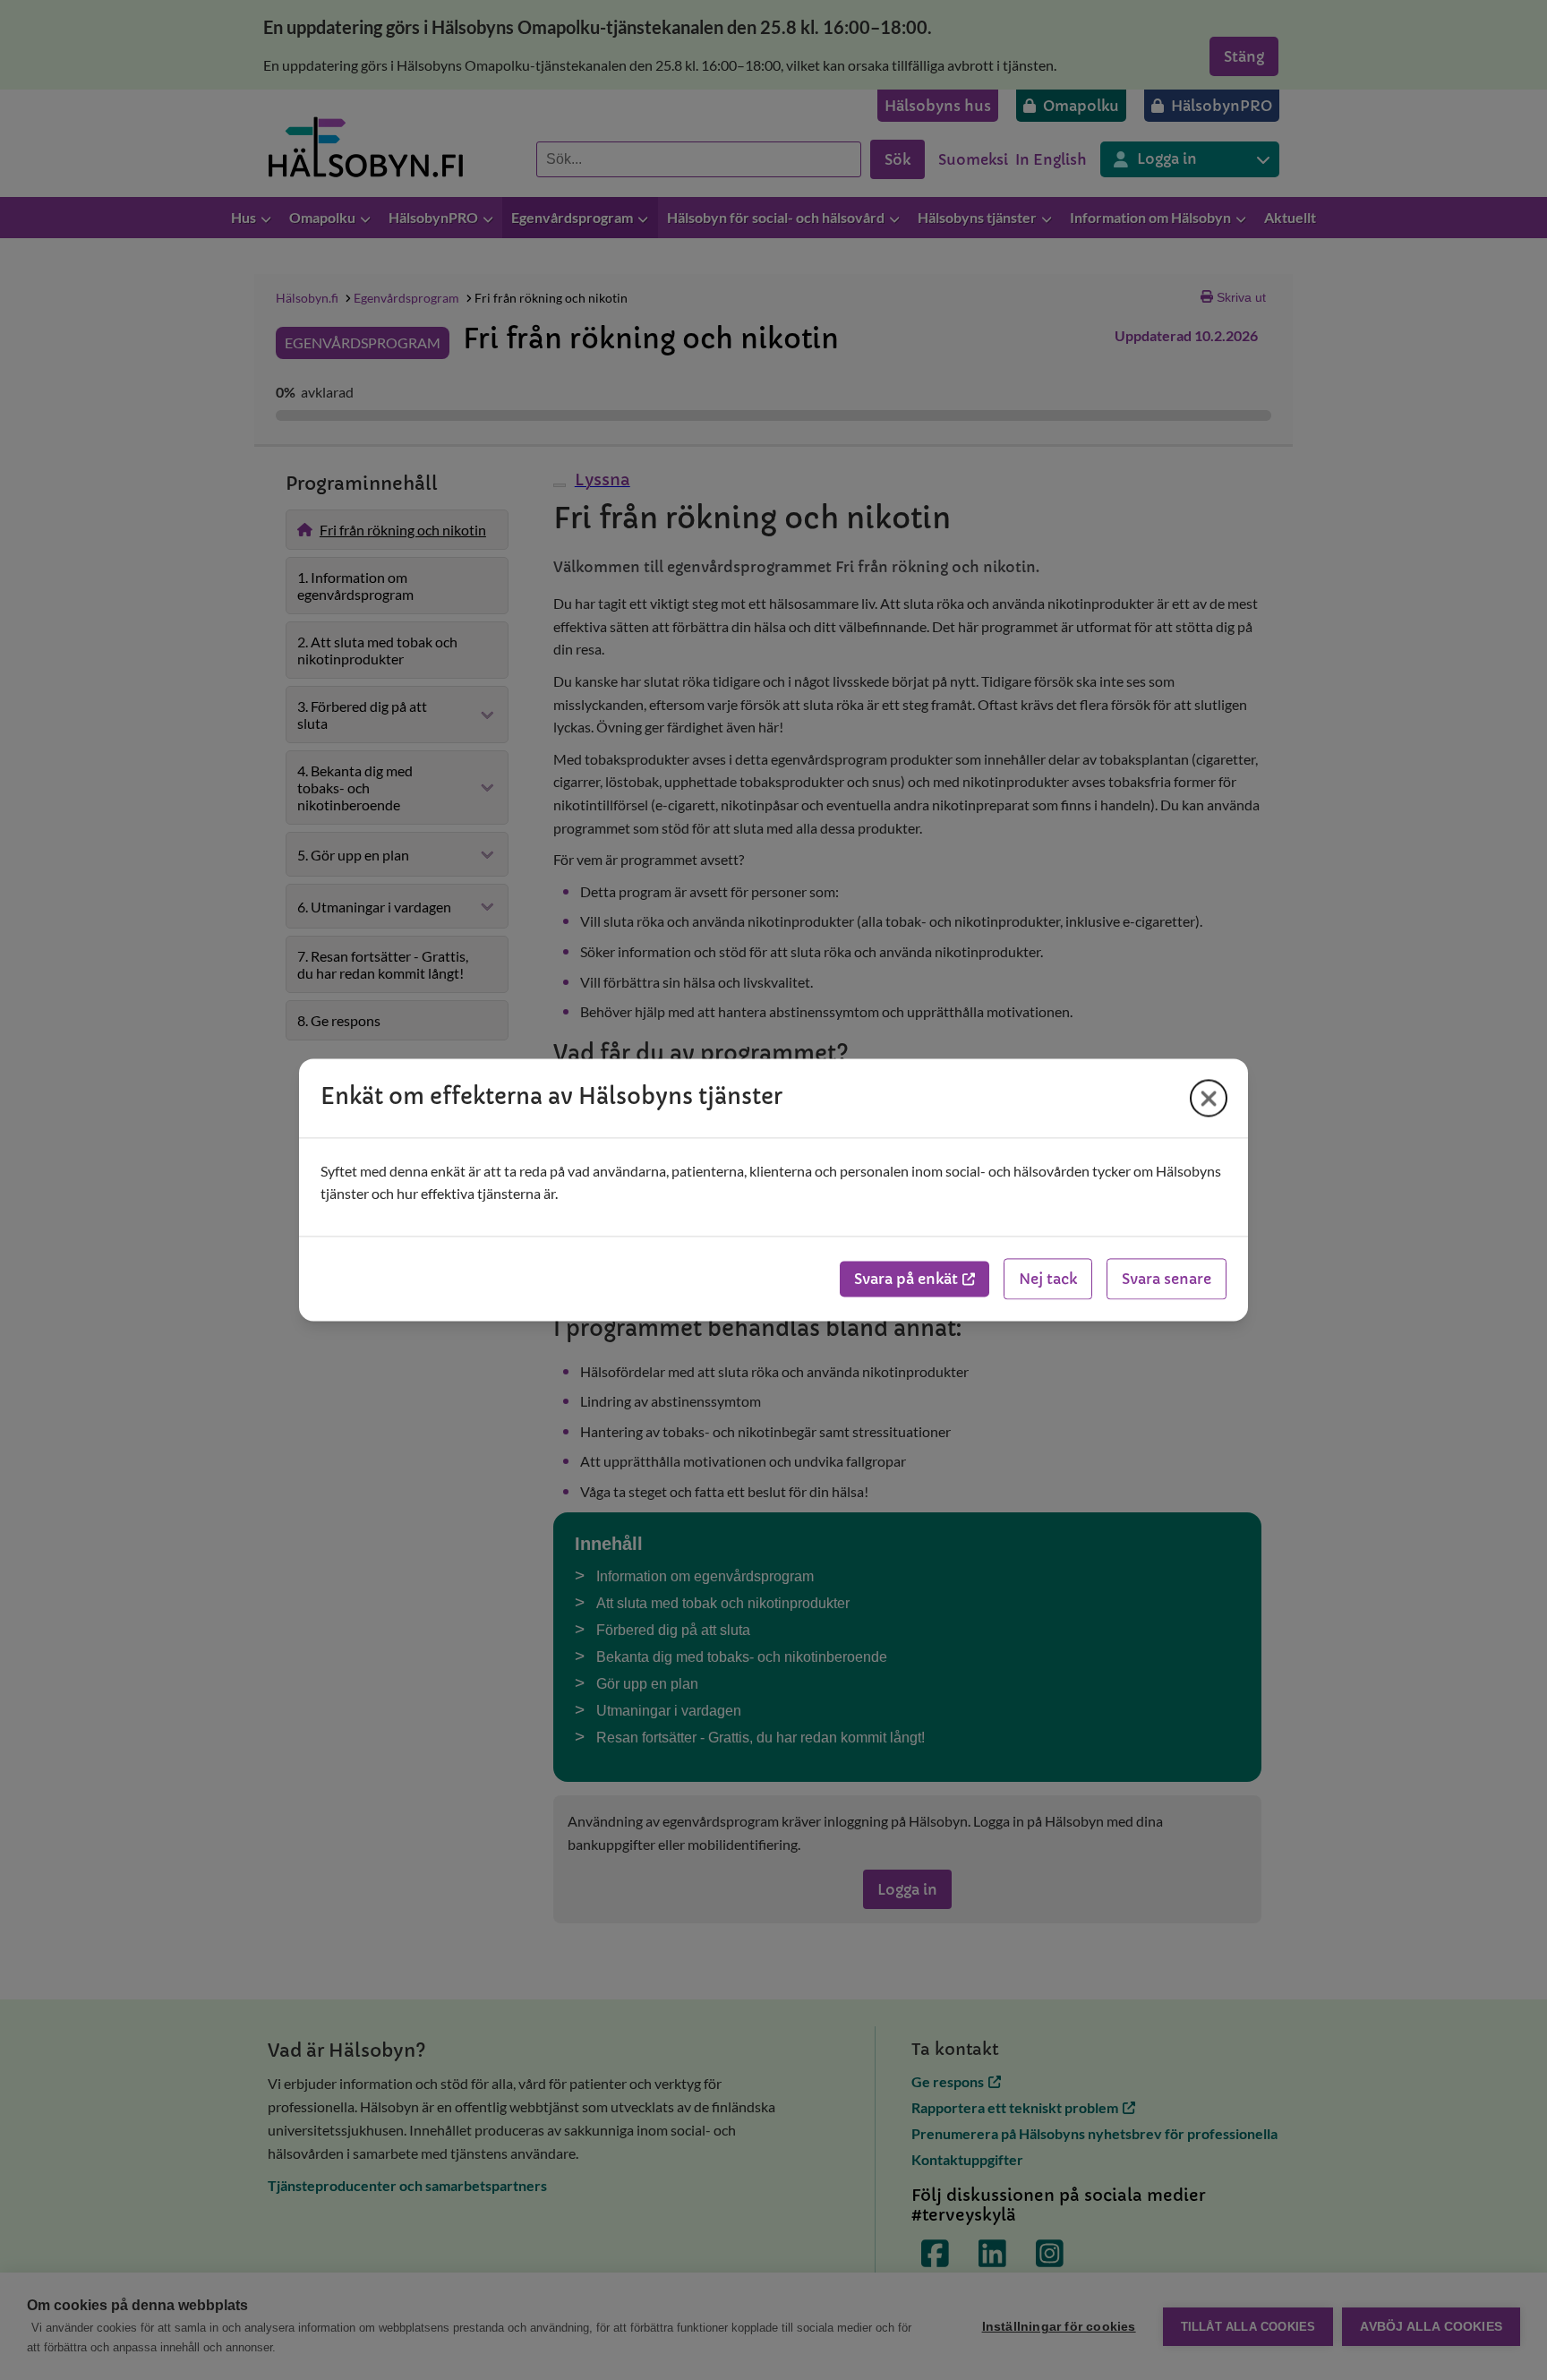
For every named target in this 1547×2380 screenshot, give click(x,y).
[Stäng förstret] (1209, 1098)
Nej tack (1048, 1280)
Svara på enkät (906, 1280)
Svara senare (1167, 1280)
